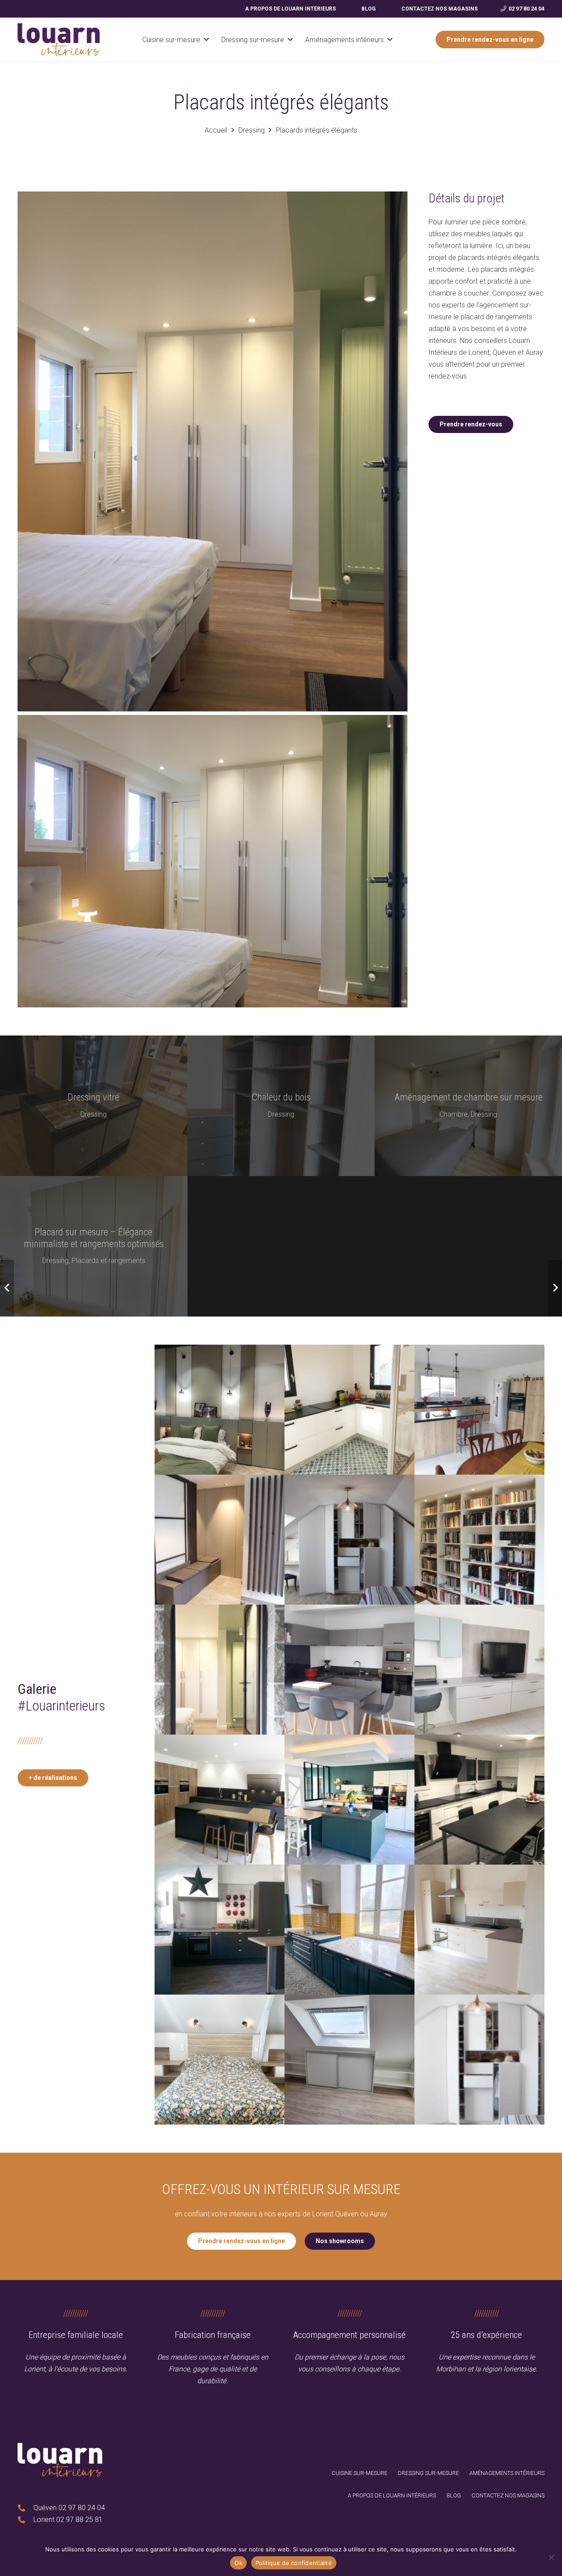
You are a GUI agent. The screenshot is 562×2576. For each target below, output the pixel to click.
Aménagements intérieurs (507, 2473)
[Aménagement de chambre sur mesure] (468, 1106)
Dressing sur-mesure (428, 2473)
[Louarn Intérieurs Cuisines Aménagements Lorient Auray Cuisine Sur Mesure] (349, 1930)
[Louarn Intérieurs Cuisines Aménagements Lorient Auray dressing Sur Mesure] (349, 1540)
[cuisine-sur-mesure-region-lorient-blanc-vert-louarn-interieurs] (349, 1800)
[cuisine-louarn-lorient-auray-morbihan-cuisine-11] (220, 1670)
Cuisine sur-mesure (359, 2473)
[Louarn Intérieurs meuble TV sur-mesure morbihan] (479, 1670)
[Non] (551, 2557)
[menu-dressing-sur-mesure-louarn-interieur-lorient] (479, 2060)
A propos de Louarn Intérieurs (392, 2495)
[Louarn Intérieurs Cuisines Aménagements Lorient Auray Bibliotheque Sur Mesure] (479, 1540)
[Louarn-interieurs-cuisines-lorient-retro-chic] (220, 1930)
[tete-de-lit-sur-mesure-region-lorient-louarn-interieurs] (220, 2060)
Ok (238, 2563)
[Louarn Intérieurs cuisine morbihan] (349, 1410)
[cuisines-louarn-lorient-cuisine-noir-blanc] (479, 1800)
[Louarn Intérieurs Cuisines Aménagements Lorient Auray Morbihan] (59, 40)
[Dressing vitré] (94, 1106)
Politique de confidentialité (294, 2563)
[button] (206, 39)
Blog (454, 2495)
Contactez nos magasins (508, 2495)
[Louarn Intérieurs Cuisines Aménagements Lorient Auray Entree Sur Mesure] (220, 1540)
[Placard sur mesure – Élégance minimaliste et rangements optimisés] (94, 1246)
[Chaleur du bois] (281, 1106)
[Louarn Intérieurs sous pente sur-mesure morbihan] (349, 2060)
